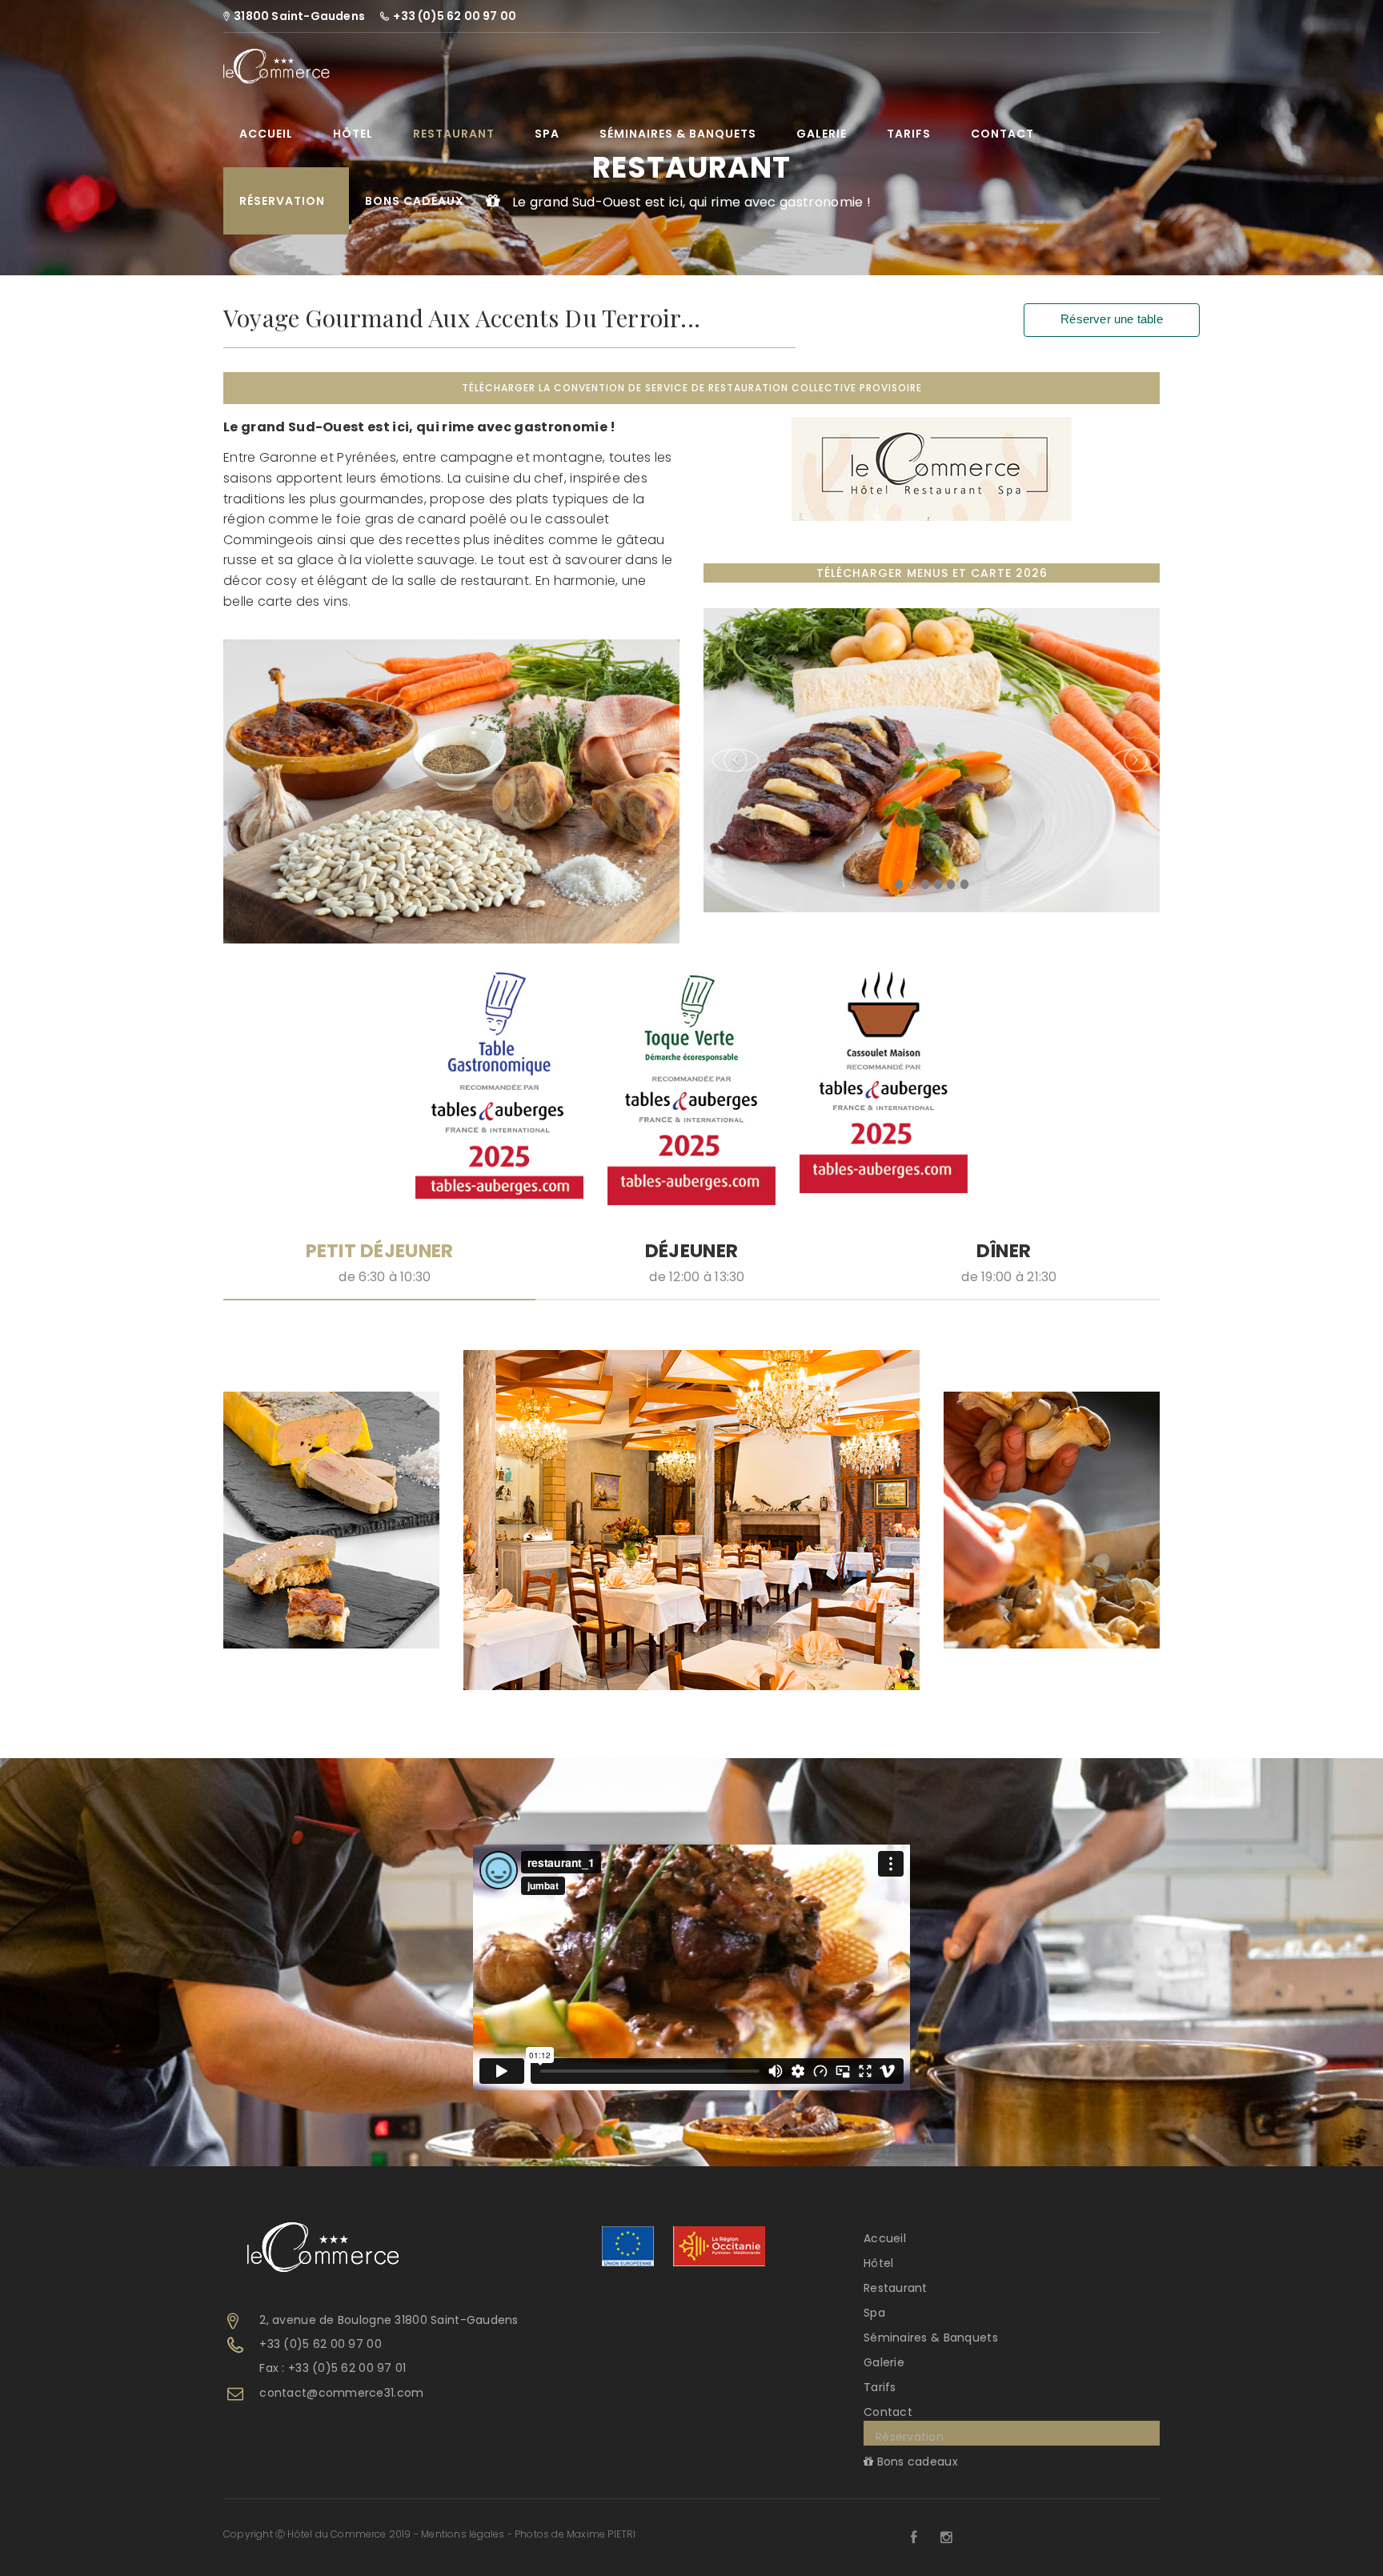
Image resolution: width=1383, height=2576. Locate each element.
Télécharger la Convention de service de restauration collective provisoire (692, 388)
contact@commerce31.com (341, 2393)
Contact (1002, 134)
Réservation (282, 201)
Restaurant (454, 134)
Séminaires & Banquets (678, 134)
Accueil (266, 134)
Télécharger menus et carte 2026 (932, 573)
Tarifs (909, 134)
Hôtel (353, 134)
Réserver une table (1112, 319)
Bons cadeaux (415, 201)
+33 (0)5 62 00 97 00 (321, 2344)
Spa (547, 134)
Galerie (822, 134)
